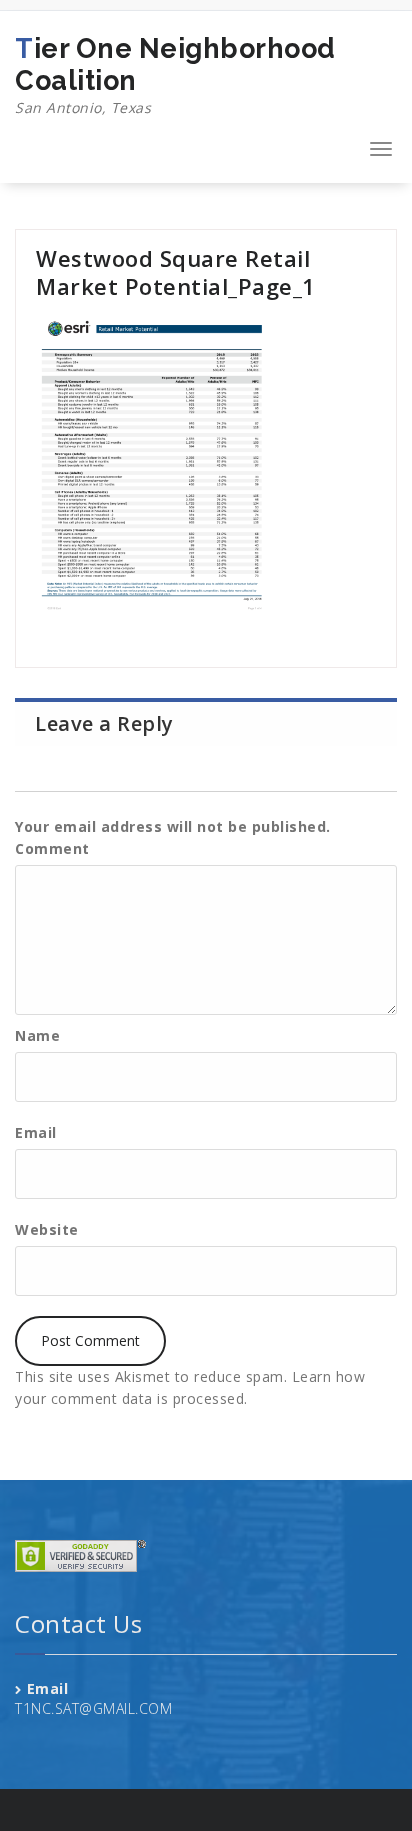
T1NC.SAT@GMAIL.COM (93, 1708)
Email (36, 1132)
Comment (52, 848)
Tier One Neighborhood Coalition (175, 75)
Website (47, 1229)
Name (37, 1035)
